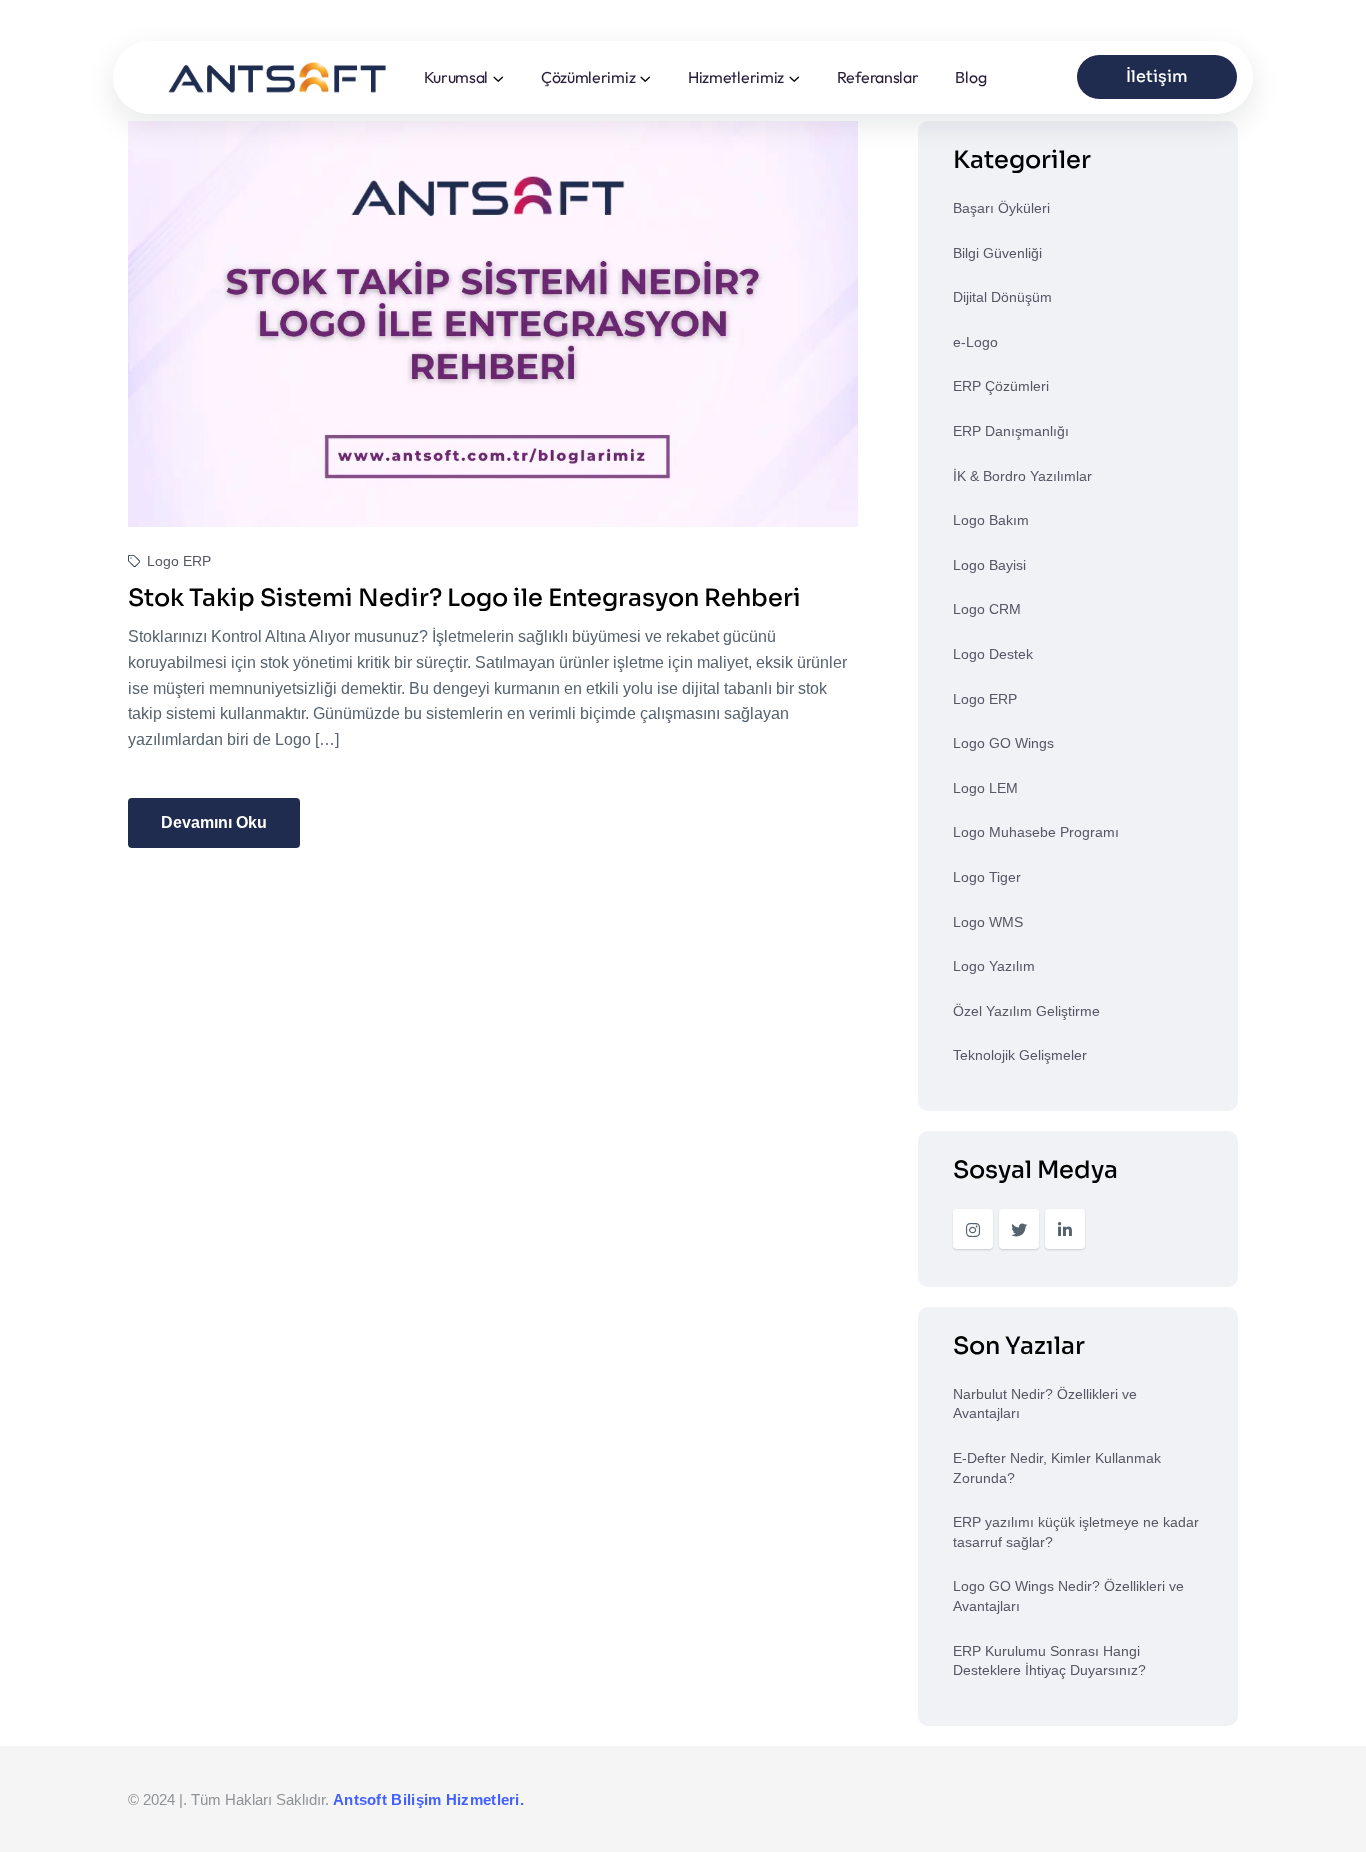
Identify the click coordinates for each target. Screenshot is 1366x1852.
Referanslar (878, 77)
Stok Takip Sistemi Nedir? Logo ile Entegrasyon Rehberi (464, 598)
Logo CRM (987, 609)
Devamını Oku (214, 822)
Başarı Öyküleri (1001, 208)
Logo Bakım (991, 520)
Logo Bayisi (989, 565)
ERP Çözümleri (1001, 386)
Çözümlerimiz (588, 77)
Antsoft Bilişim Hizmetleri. (428, 1799)
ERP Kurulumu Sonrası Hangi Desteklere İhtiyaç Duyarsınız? (1049, 1661)
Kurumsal (456, 77)
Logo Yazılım (994, 966)
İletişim (1157, 76)
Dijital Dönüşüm (1002, 297)
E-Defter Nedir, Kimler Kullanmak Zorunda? (1057, 1468)
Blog (970, 77)
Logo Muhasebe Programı (1036, 832)
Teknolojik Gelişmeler (1020, 1055)
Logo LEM (985, 788)
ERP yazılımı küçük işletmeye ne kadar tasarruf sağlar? (1076, 1532)
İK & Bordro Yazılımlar (1022, 476)
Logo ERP (177, 561)
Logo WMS (988, 922)
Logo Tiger (987, 877)
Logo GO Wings (1003, 743)
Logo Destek (993, 654)
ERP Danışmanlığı (1011, 431)
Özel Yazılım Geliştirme (1026, 1011)
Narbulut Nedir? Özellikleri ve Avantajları (1045, 1404)
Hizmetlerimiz (736, 77)
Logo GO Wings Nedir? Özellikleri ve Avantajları (1068, 1596)
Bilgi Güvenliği (997, 253)
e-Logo (975, 342)
